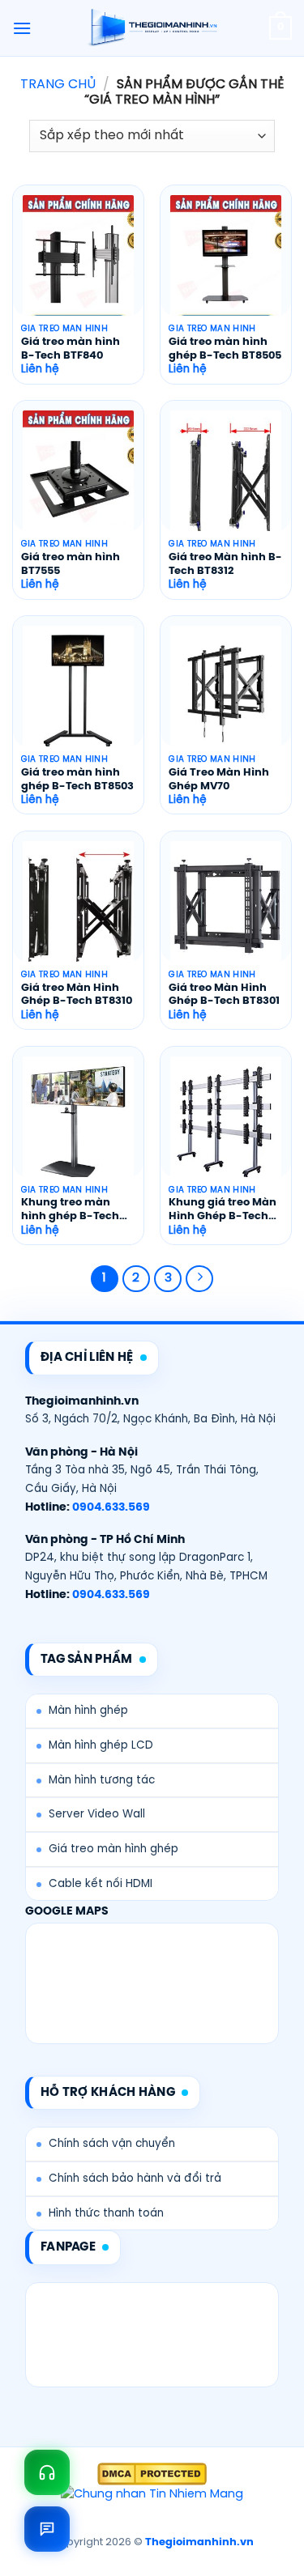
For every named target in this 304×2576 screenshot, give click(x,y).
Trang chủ (58, 85)
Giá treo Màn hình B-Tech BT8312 (225, 564)
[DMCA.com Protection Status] (152, 2474)
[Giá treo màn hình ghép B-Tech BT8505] (226, 261)
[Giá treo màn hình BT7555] (78, 477)
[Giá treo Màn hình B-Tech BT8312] (226, 477)
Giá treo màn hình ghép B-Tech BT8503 (77, 780)
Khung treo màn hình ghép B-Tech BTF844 (70, 1211)
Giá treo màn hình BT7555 (71, 564)
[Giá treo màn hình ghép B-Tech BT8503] (78, 692)
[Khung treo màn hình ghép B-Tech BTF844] (78, 1123)
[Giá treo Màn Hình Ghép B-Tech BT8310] (78, 908)
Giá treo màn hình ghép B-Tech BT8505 (225, 349)
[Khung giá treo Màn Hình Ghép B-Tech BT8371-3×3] (226, 1123)
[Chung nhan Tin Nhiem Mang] (152, 2495)
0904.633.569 (111, 1507)
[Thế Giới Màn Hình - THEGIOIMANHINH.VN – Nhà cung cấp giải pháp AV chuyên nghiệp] (152, 28)
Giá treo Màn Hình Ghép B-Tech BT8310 (77, 995)
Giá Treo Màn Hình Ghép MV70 (219, 780)
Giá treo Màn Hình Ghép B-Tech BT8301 (224, 995)
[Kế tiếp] (199, 1279)
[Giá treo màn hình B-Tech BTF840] (78, 261)
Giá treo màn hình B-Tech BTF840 (71, 349)
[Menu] (22, 28)
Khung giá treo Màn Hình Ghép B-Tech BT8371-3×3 (223, 1211)
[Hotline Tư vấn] (47, 2472)
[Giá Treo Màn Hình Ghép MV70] (226, 692)
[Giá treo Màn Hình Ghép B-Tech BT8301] (226, 908)
